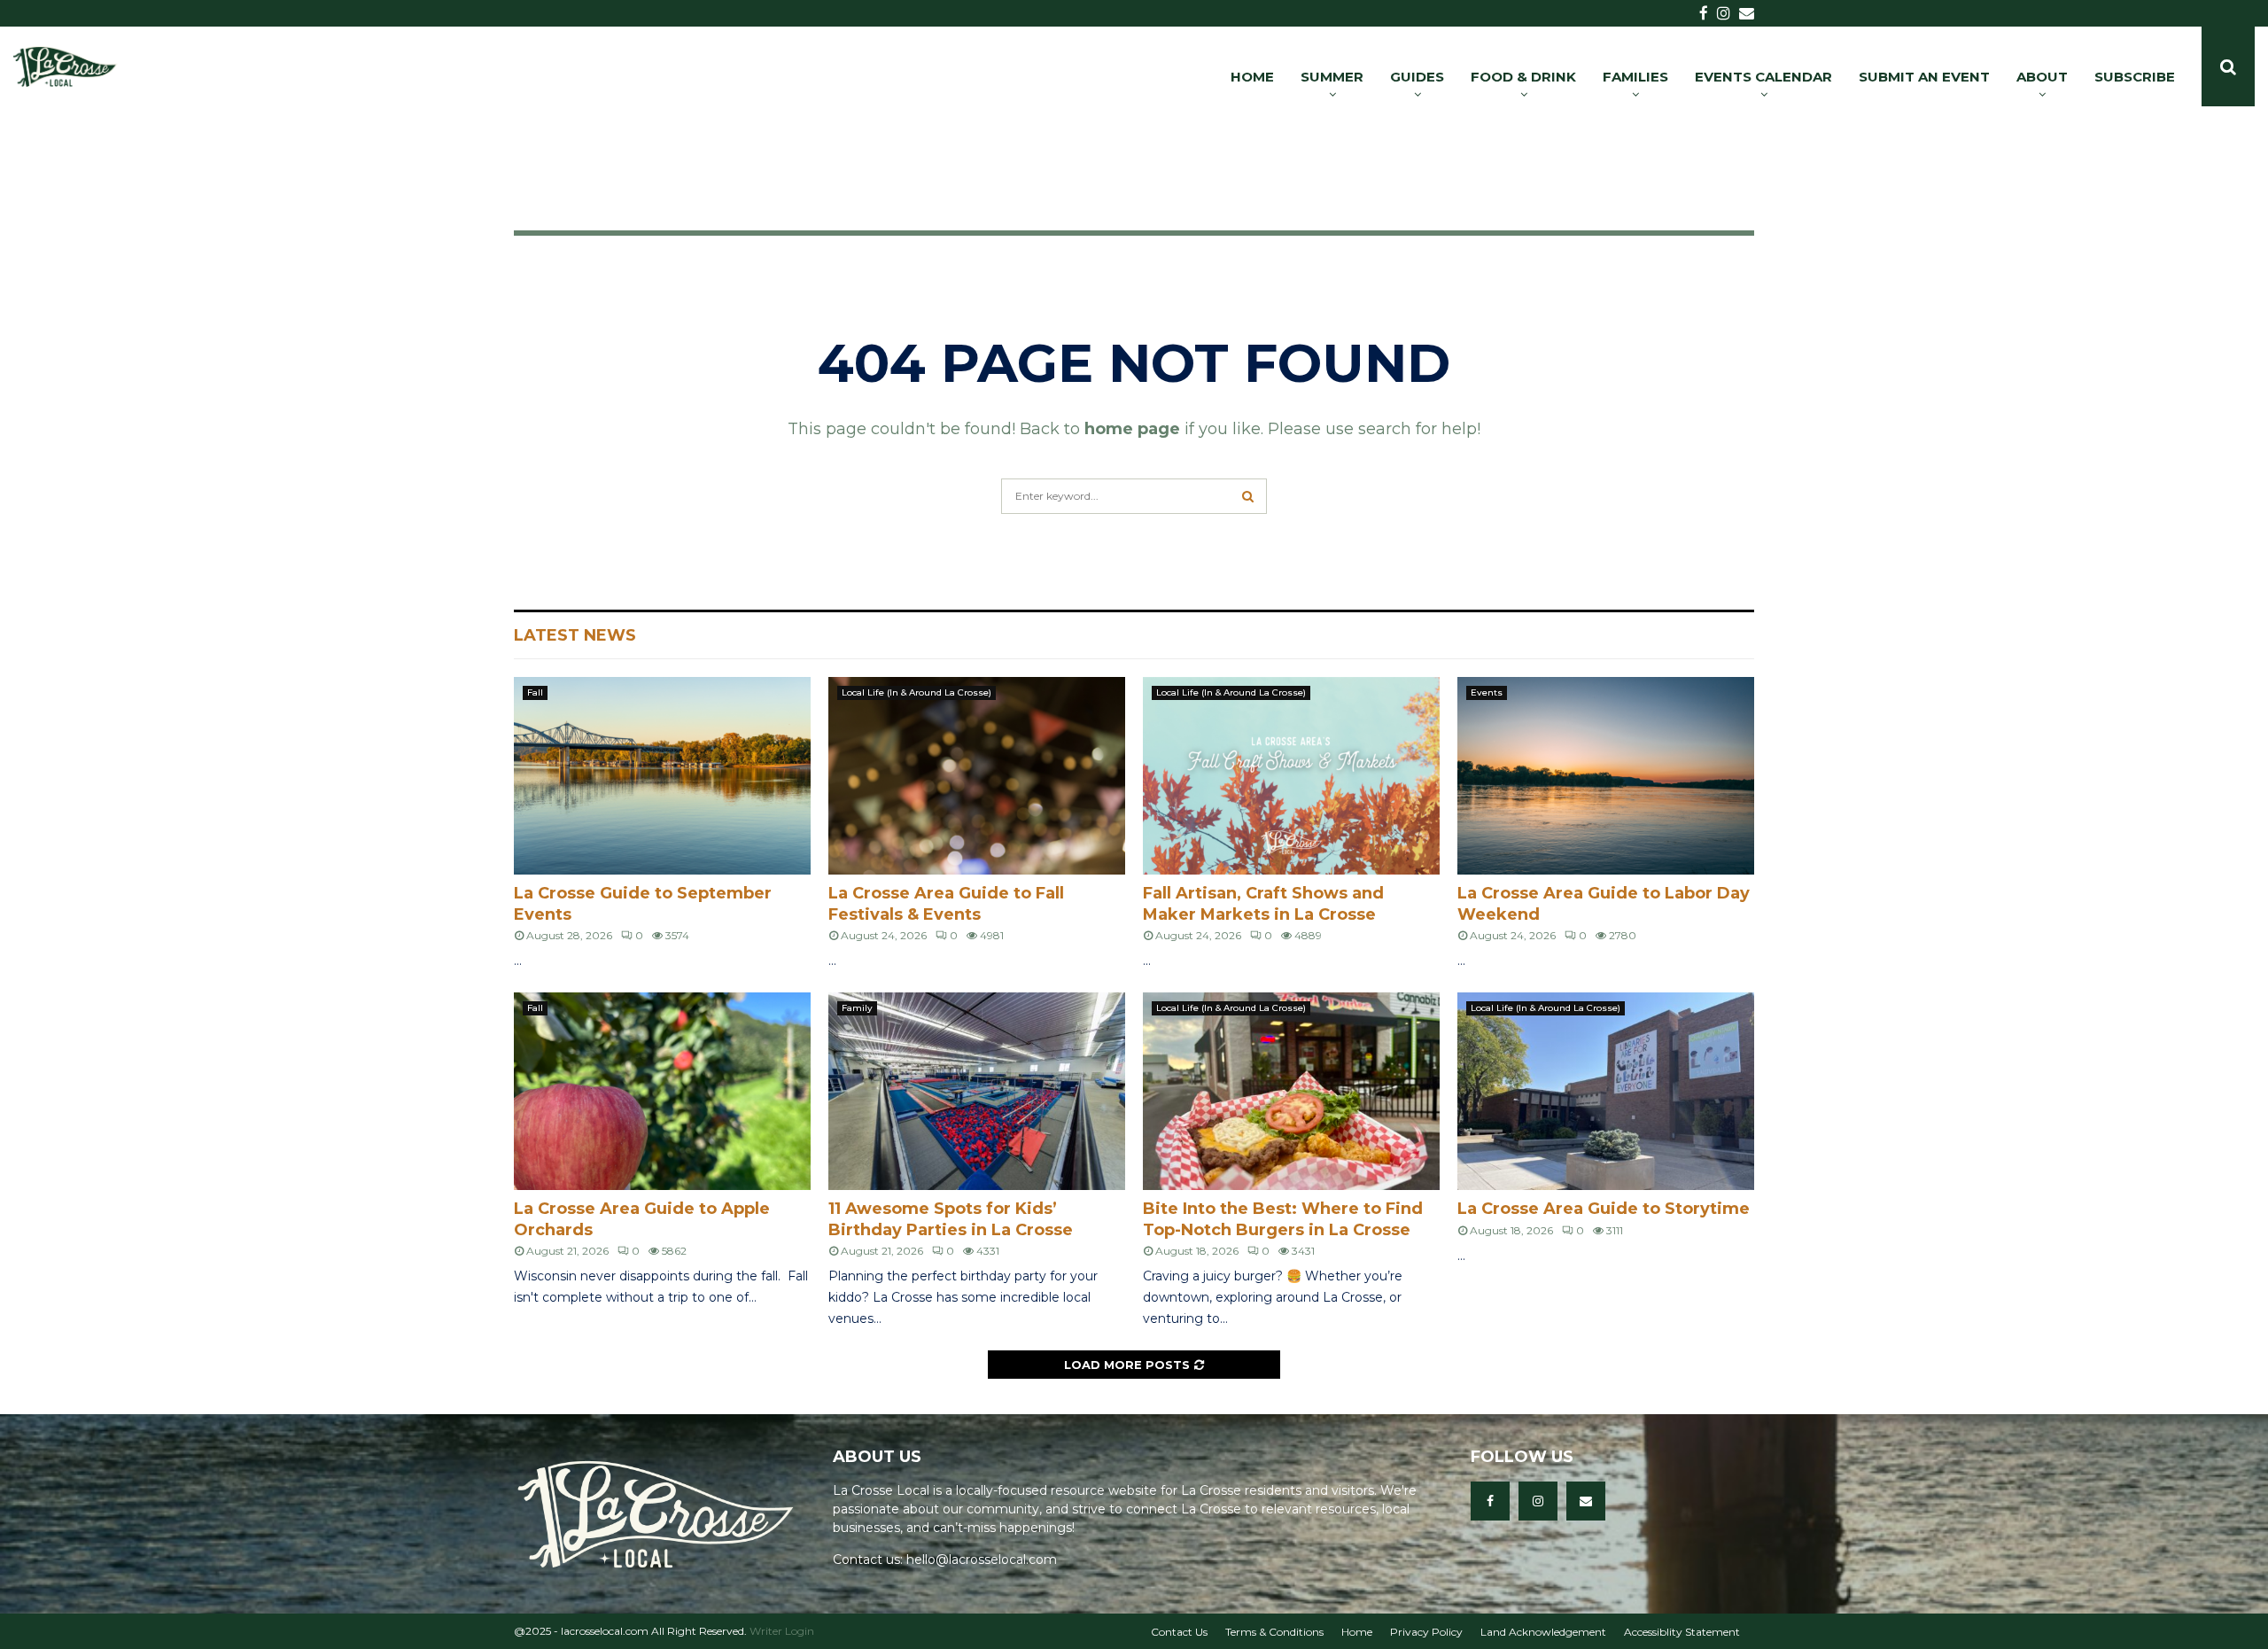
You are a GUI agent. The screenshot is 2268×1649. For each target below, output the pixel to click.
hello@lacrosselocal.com (982, 1560)
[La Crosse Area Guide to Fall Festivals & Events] (977, 776)
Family (857, 1008)
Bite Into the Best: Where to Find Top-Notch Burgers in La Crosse (1283, 1219)
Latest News (575, 635)
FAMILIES (1635, 77)
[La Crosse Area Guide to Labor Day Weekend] (1606, 776)
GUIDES (1417, 77)
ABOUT (2042, 77)
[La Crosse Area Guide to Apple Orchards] (662, 1091)
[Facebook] (1490, 1501)
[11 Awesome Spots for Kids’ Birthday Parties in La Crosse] (977, 1091)
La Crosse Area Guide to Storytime (1604, 1209)
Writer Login (782, 1631)
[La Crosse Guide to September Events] (662, 776)
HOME (1252, 77)
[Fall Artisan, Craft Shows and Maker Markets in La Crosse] (1291, 776)
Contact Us (1179, 1632)
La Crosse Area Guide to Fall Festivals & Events (946, 903)
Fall (535, 692)
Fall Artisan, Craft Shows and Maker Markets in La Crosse (1263, 903)
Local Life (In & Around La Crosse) (917, 692)
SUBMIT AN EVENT (1924, 77)
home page (1132, 429)
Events (1487, 692)
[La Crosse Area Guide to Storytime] (1606, 1091)
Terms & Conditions (1274, 1632)
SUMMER (1332, 77)
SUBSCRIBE (2135, 77)
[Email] (1586, 1501)
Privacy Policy (1426, 1632)
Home (1357, 1632)
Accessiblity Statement (1682, 1632)
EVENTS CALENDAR (1763, 77)
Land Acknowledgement (1543, 1632)
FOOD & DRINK (1523, 77)
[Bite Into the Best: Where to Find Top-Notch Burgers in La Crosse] (1291, 1091)
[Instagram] (1538, 1501)
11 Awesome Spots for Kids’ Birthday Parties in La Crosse (951, 1219)
